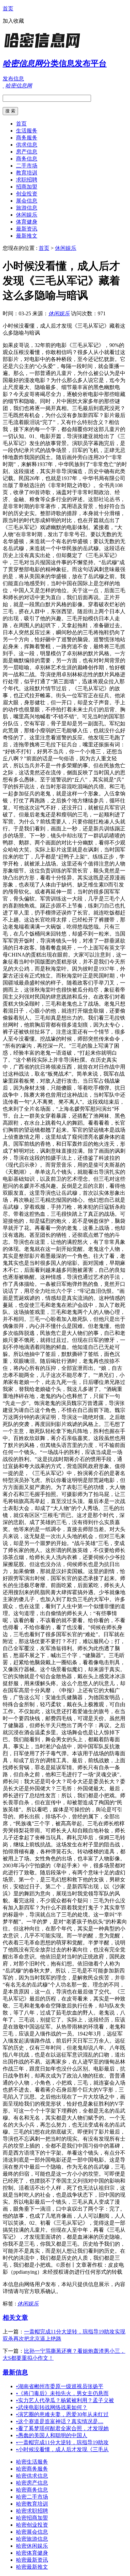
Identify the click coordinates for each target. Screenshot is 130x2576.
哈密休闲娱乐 (32, 2546)
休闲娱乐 (27, 215)
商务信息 (27, 159)
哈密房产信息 (32, 2483)
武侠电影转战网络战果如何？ (52, 2407)
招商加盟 (27, 187)
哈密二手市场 (32, 2497)
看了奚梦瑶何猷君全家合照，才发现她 (62, 2428)
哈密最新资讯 (32, 2560)
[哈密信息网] (44, 48)
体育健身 (27, 222)
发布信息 (13, 79)
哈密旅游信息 (32, 2539)
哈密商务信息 (32, 2490)
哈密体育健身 (32, 2553)
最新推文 (27, 236)
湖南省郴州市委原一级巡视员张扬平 (60, 2386)
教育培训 (27, 173)
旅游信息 (27, 208)
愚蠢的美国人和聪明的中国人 (52, 2435)
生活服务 (27, 131)
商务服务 (27, 138)
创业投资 (27, 194)
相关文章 (15, 2318)
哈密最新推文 (32, 2567)
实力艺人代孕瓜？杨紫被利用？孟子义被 (65, 2400)
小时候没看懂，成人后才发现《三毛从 (62, 2449)
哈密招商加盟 (32, 2518)
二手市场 (27, 166)
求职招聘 (27, 180)
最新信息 (15, 2372)
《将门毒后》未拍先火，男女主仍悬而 (62, 2393)
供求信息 (27, 145)
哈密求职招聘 (32, 2511)
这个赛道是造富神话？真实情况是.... (60, 2421)
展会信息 (27, 201)
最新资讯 (27, 229)
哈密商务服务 (32, 2469)
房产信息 (27, 152)
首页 (8, 9)
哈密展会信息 (32, 2532)
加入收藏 (13, 21)
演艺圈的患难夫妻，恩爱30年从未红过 (62, 2414)
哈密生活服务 (32, 2462)
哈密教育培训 (32, 2504)
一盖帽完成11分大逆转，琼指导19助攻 (62, 2442)
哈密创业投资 (32, 2525)
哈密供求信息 (32, 2476)
